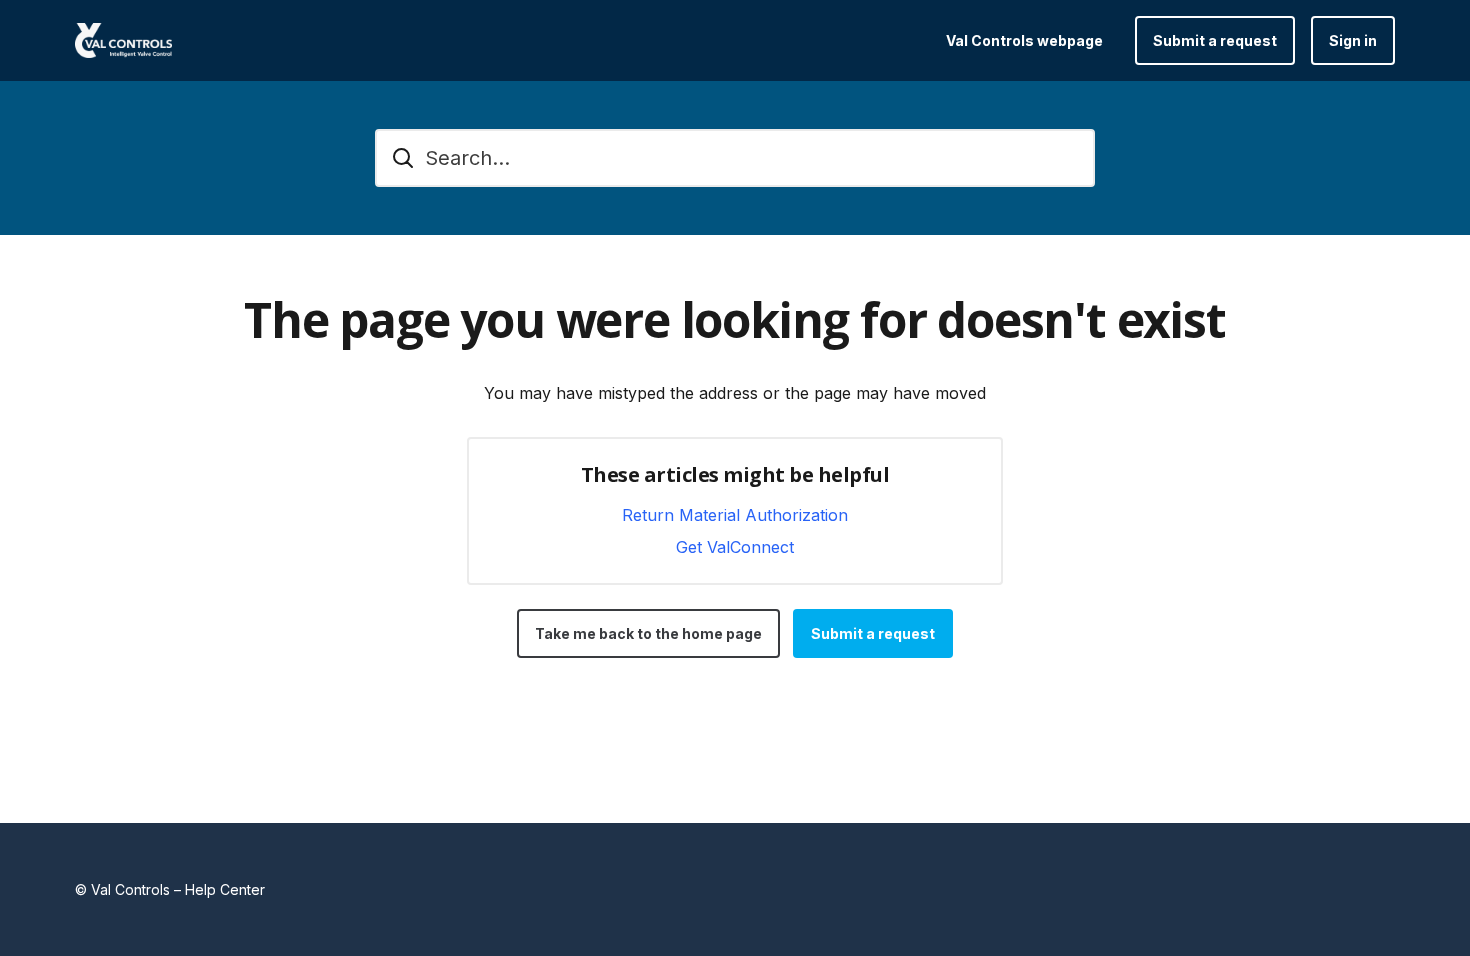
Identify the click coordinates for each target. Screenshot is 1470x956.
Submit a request (1215, 40)
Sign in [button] (1353, 40)
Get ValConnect (735, 547)
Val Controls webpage (1024, 40)
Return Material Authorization (735, 515)
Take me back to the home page (648, 633)
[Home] (123, 40)
